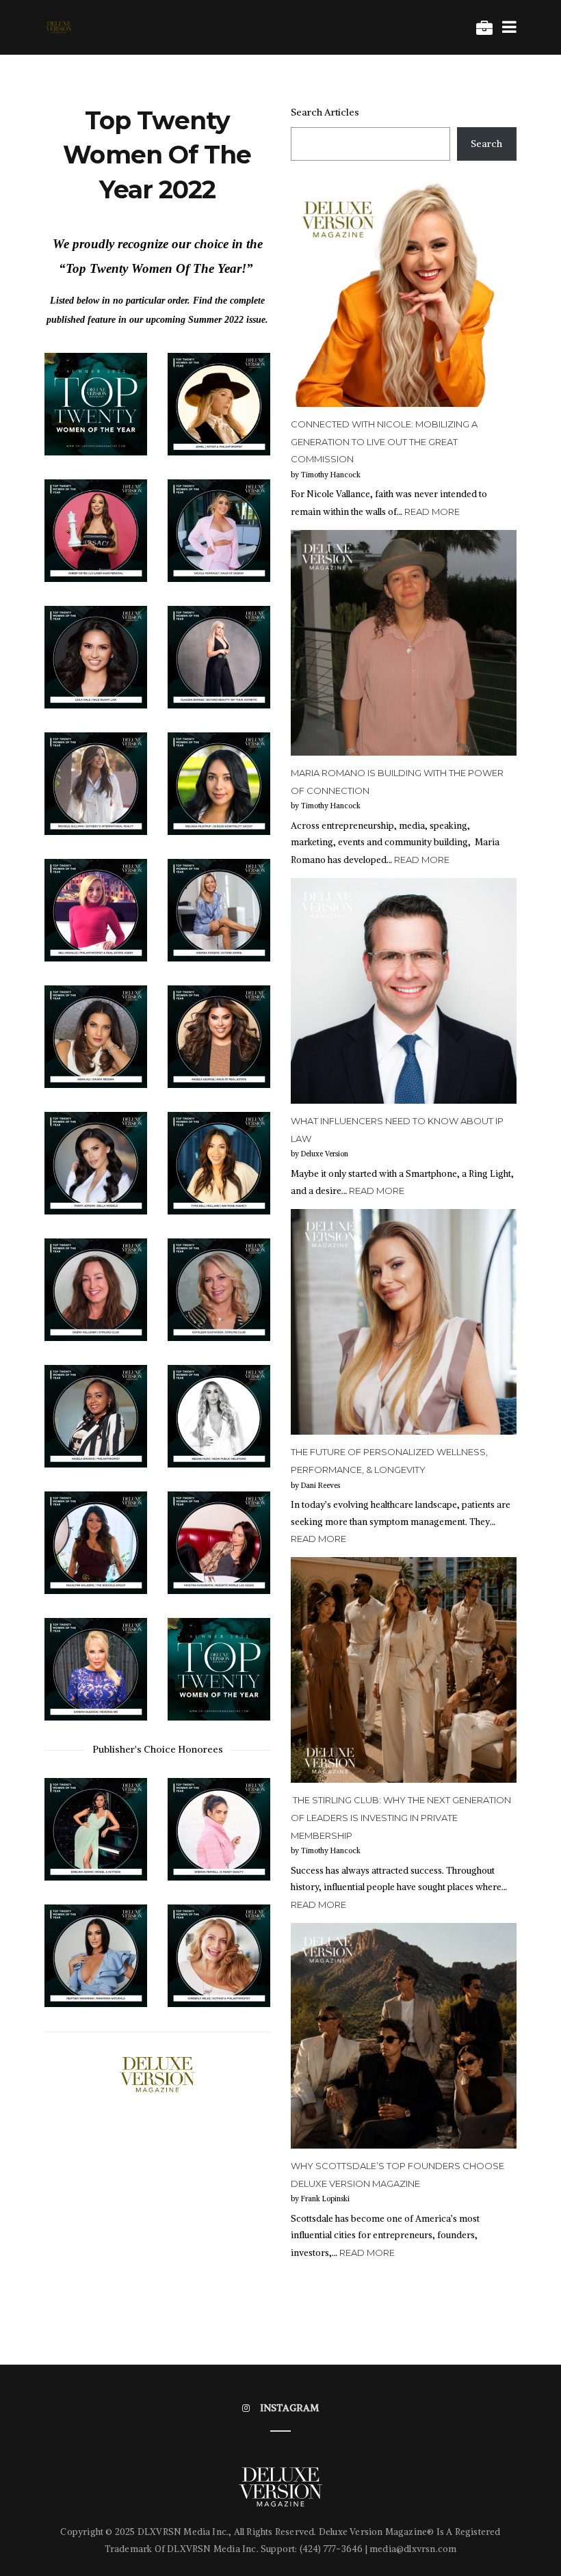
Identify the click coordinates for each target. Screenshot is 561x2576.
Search (486, 144)
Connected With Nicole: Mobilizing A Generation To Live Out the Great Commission (384, 441)
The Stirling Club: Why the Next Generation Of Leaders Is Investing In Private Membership (401, 1817)
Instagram (289, 2408)
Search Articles (325, 112)
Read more (432, 512)
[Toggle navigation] (507, 27)
